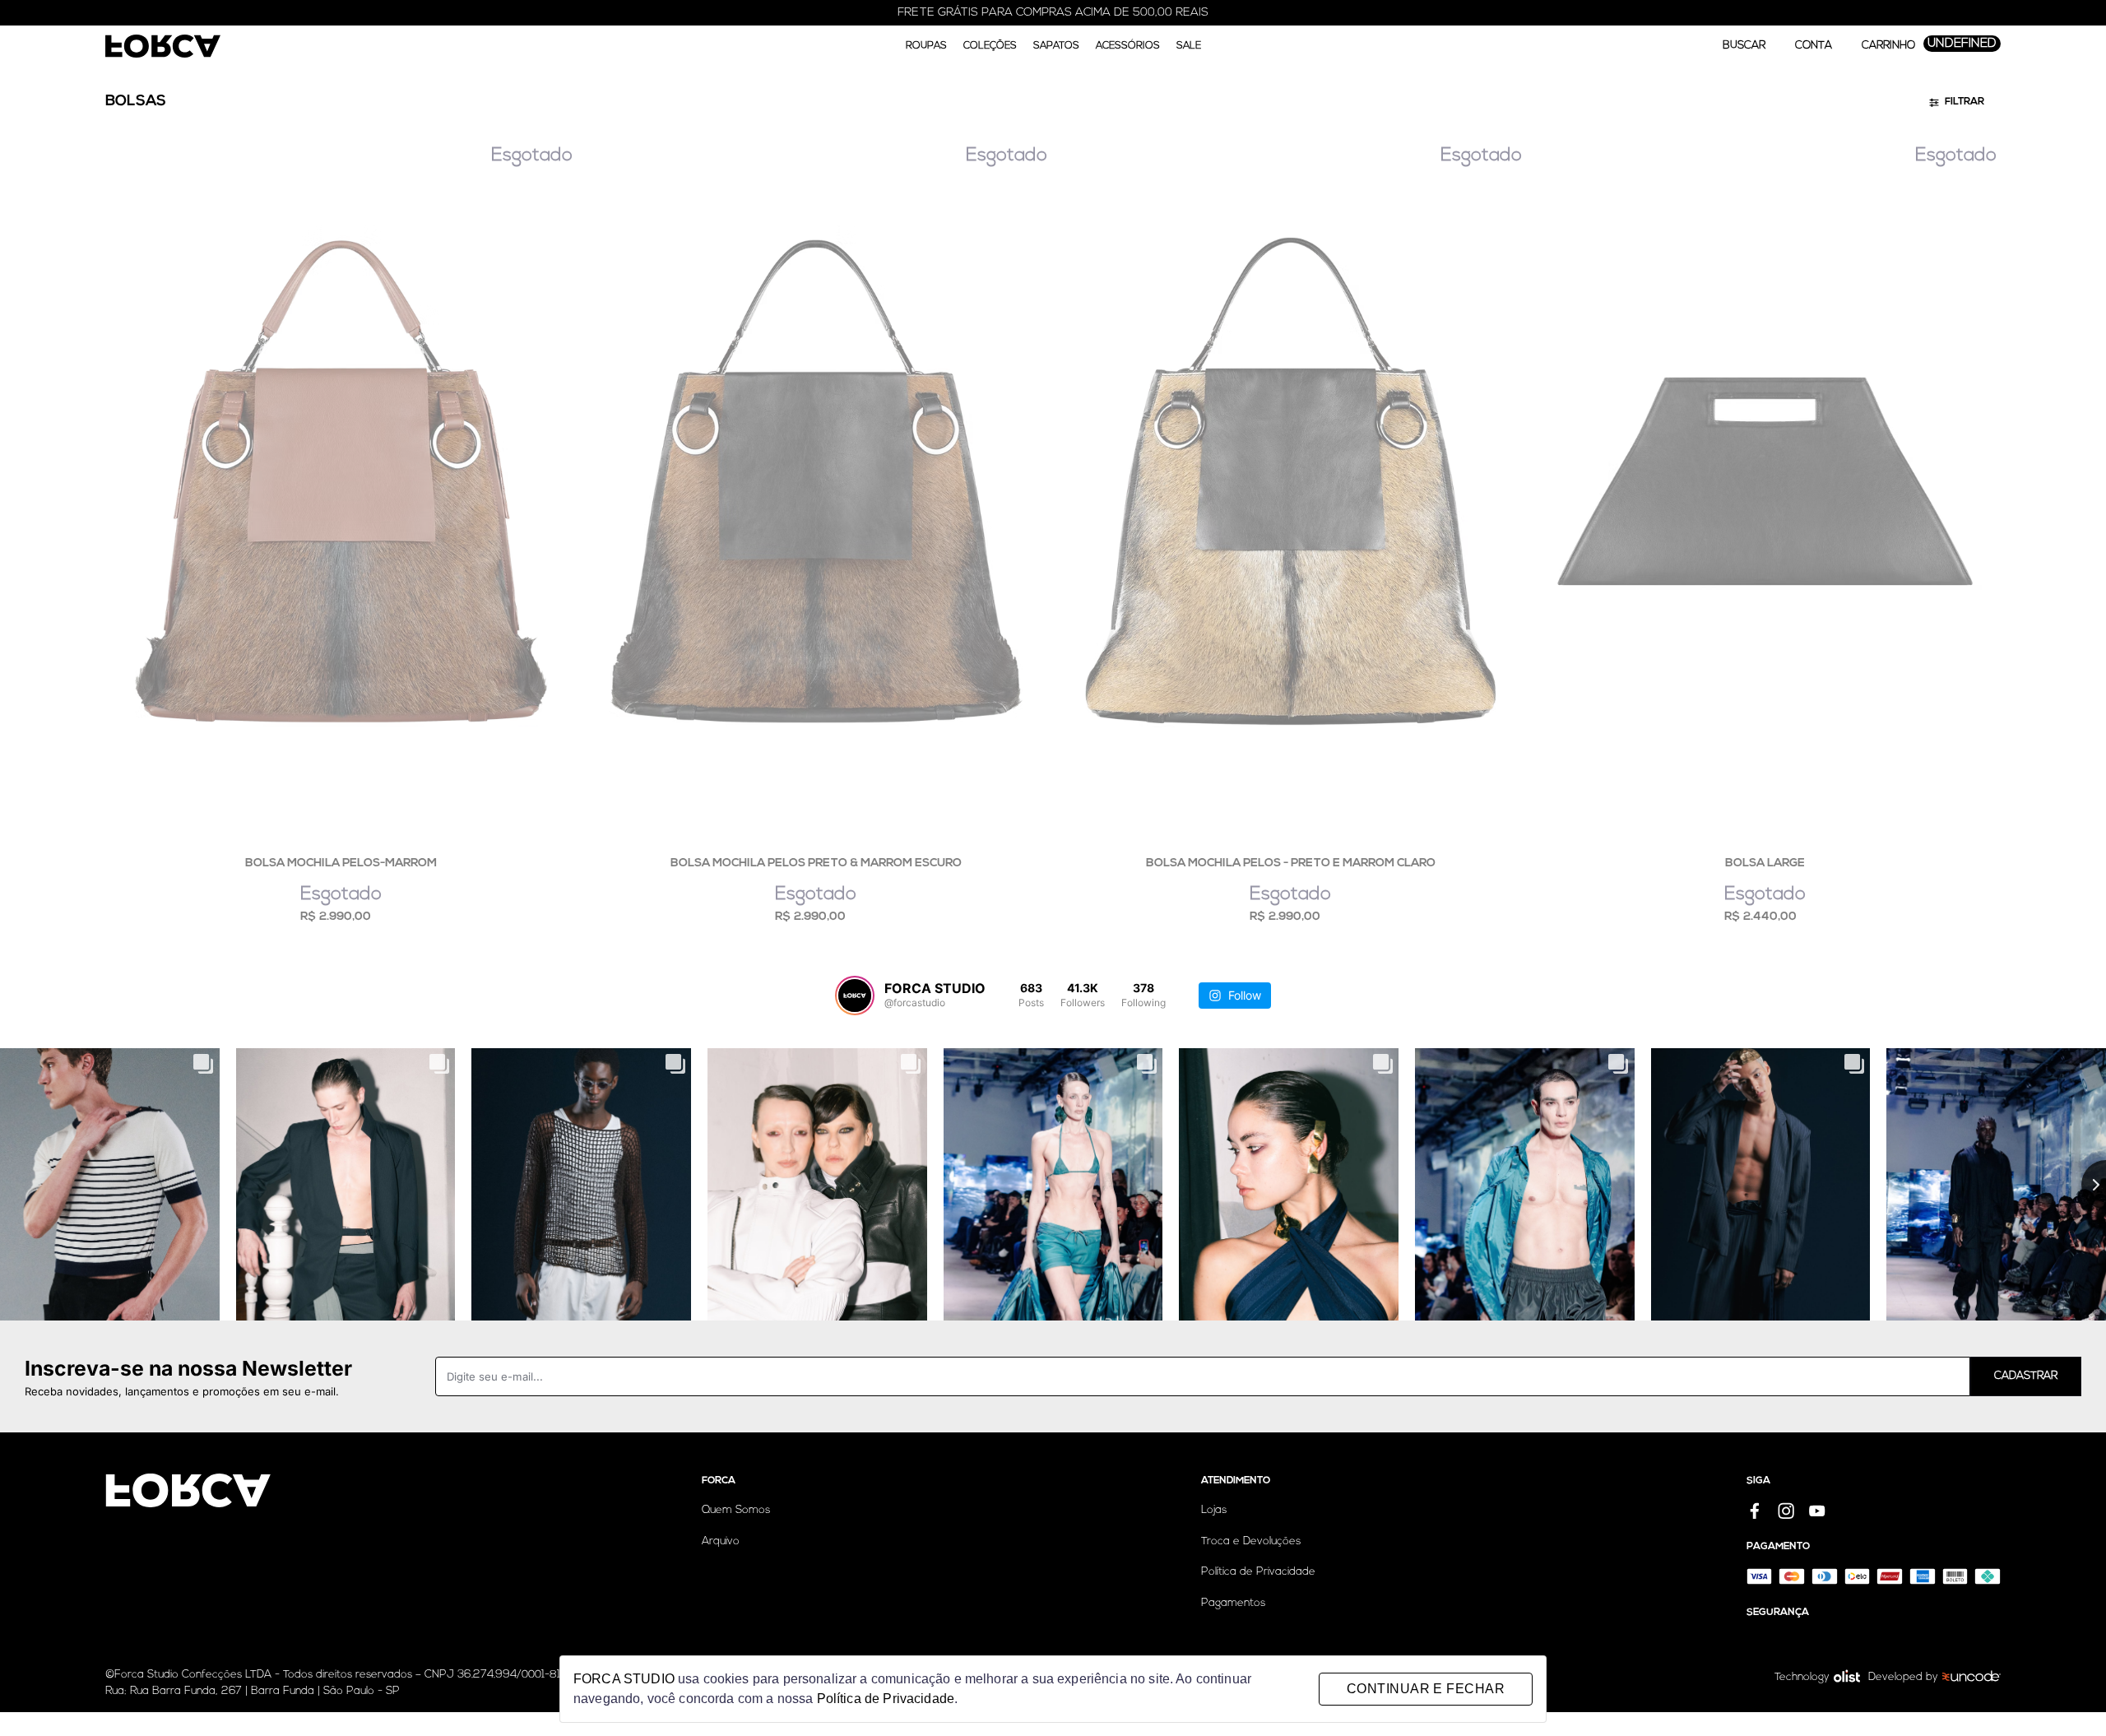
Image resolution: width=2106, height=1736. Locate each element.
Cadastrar (2026, 1376)
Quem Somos (736, 1510)
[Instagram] (1786, 1511)
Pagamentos (1233, 1603)
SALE (1189, 46)
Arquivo (721, 1541)
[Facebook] (1755, 1511)
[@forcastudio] (855, 996)
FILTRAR (1965, 102)
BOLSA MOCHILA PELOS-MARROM (341, 863)
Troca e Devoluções (1251, 1541)
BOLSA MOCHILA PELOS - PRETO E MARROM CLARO (1291, 863)
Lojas (1214, 1510)
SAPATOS (1056, 46)
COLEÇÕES (990, 46)
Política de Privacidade (1258, 1572)
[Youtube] (1817, 1511)
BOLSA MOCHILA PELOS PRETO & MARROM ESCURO (816, 863)
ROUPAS (926, 46)
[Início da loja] (163, 46)
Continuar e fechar (1426, 1689)
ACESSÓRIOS (1128, 46)
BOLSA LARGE (1765, 863)
